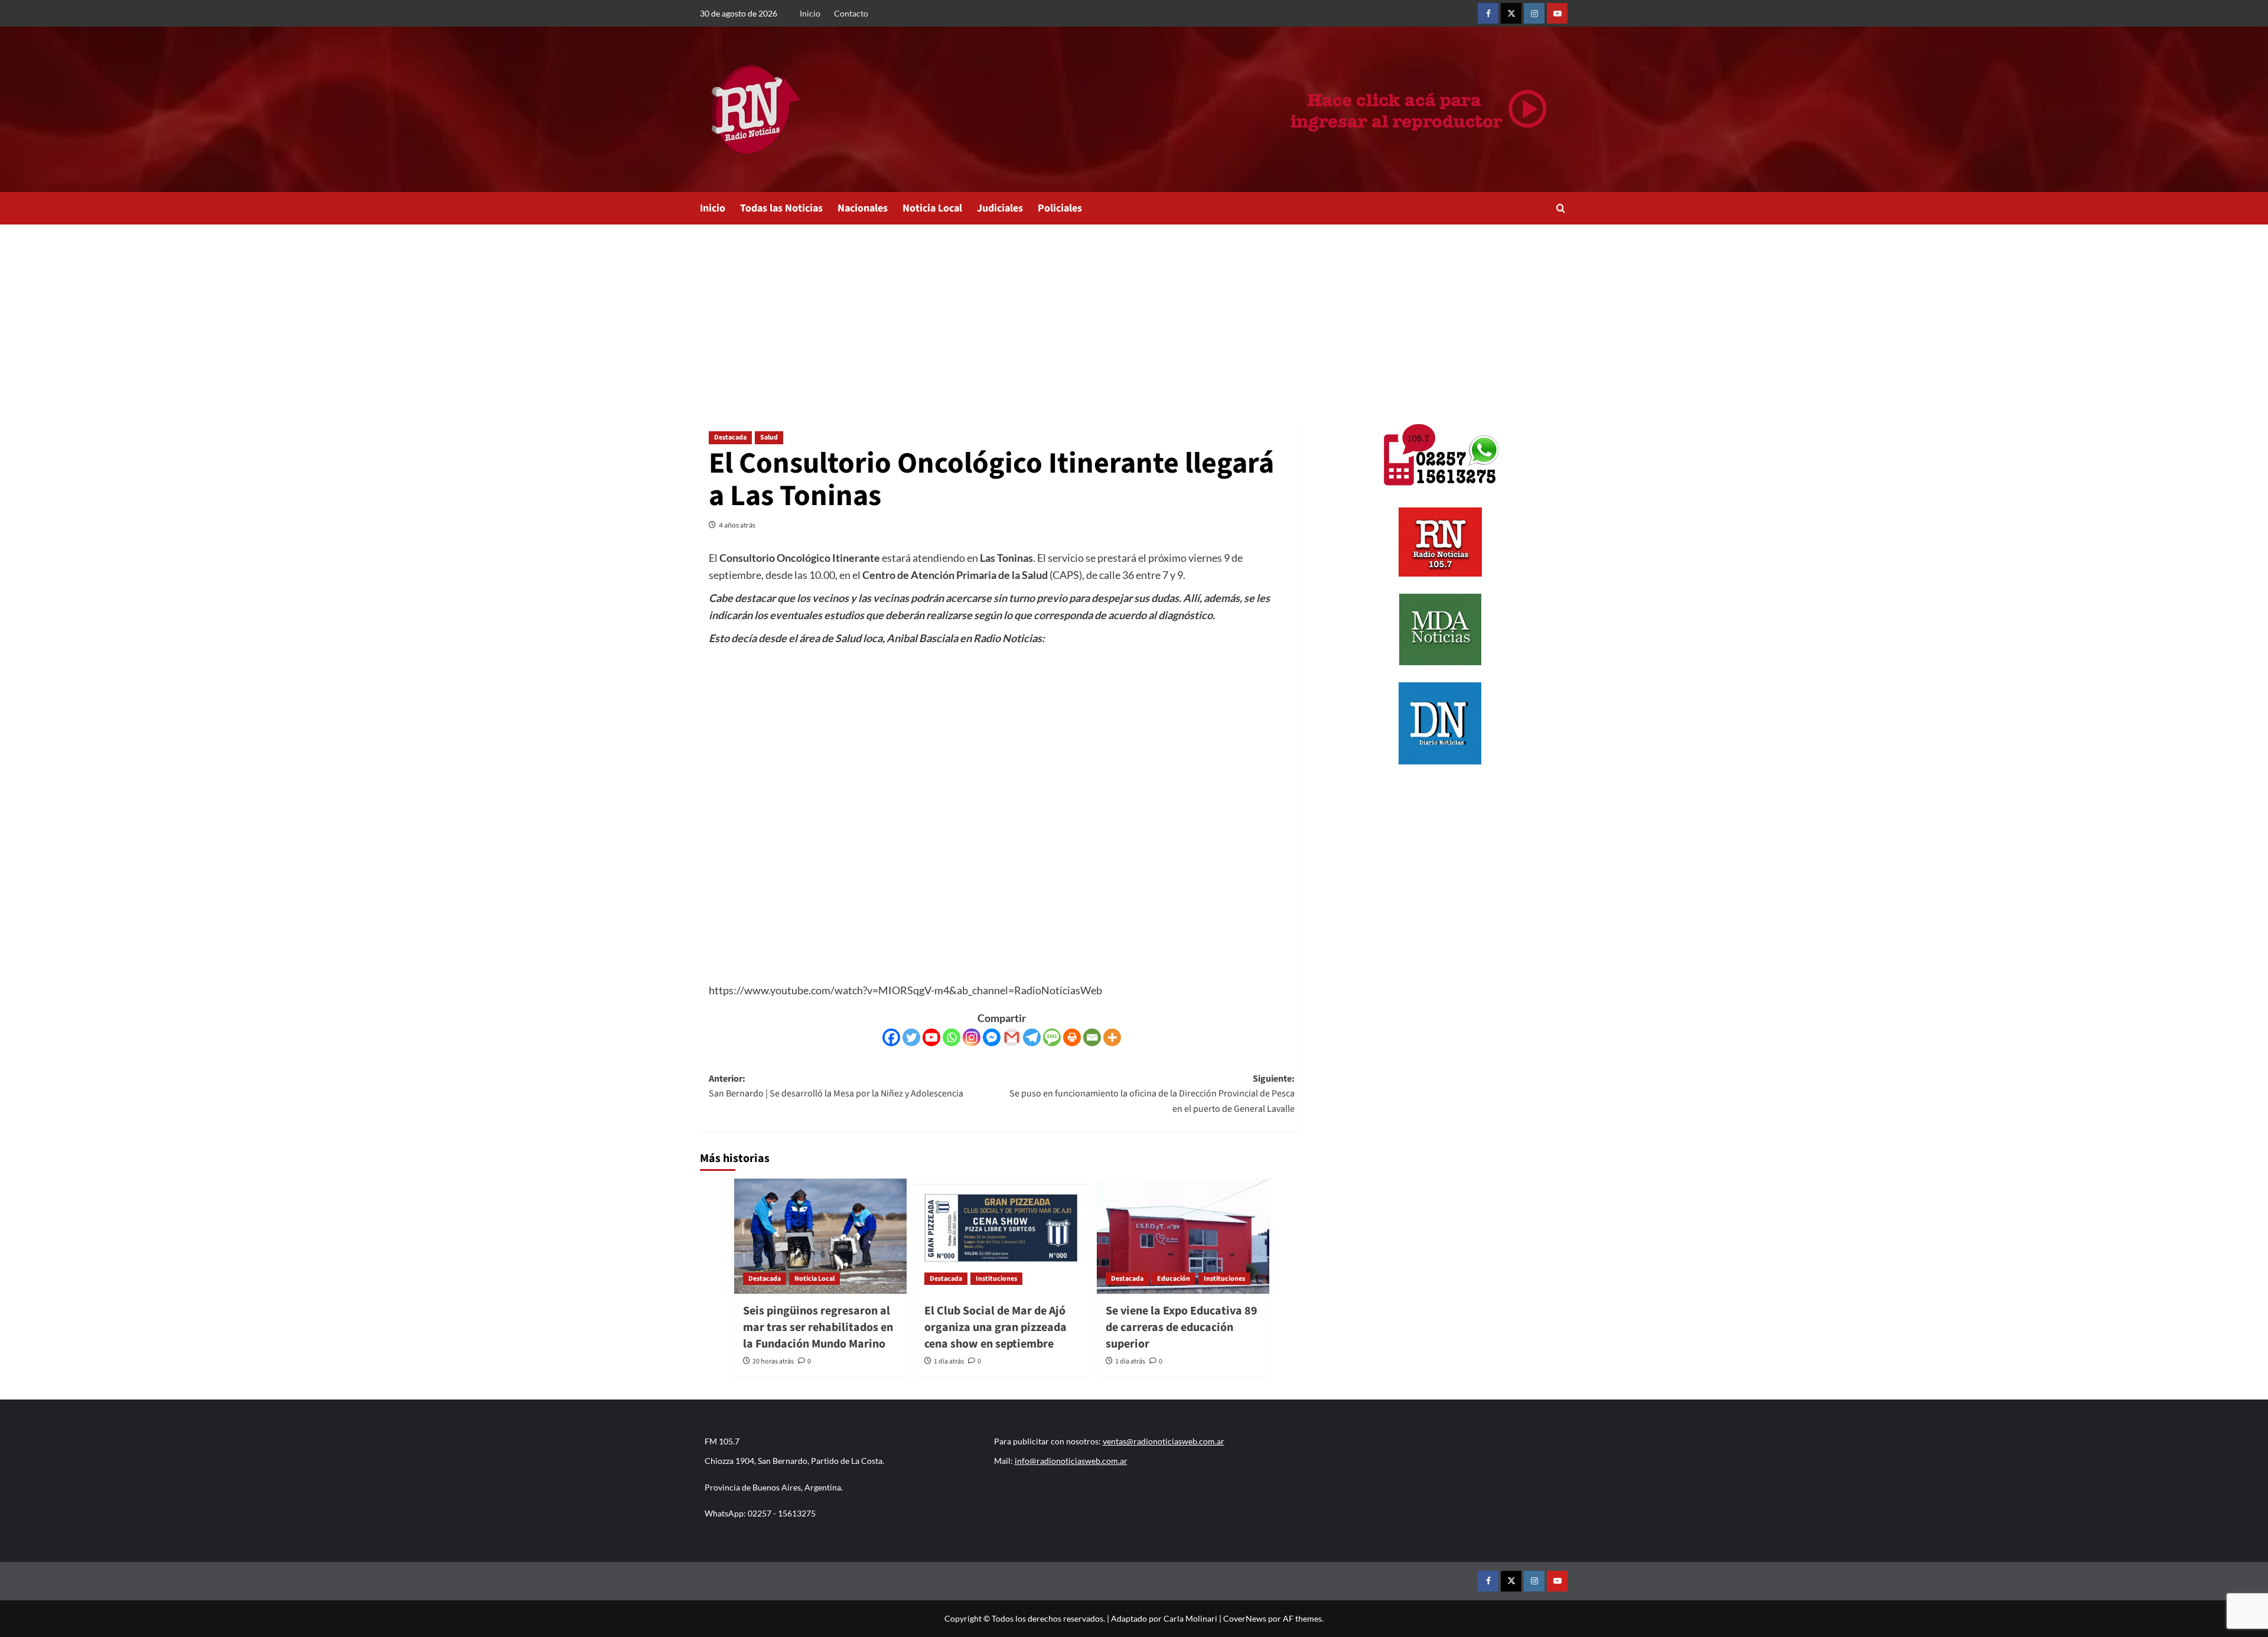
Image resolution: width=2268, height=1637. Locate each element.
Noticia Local (932, 208)
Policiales (1060, 208)
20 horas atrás (773, 1361)
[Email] (1092, 1037)
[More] (1112, 1037)
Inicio (810, 13)
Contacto (851, 13)
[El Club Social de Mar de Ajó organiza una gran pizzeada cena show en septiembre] (1002, 1236)
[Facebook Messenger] (992, 1037)
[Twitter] (911, 1037)
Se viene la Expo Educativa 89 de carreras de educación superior (1182, 1327)
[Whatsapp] (951, 1037)
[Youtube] (931, 1037)
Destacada (730, 437)
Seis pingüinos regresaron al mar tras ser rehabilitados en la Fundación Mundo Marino (818, 1327)
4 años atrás (737, 525)
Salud (769, 437)
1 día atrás (949, 1361)
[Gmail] (1012, 1037)
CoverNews (1245, 1618)
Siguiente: (1152, 1094)
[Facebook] (891, 1037)
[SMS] (1052, 1037)
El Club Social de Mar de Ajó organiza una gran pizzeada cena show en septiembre (995, 1327)
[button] (1561, 208)
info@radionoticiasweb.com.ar (1071, 1461)
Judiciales (1000, 208)
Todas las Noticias (781, 208)
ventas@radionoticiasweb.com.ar (1164, 1441)
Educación (1174, 1279)
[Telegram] (1032, 1037)
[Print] (1072, 1037)
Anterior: (836, 1086)
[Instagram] (972, 1037)
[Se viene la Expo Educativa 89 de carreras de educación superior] (1183, 1236)
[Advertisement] (1134, 313)
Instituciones (996, 1279)
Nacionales (863, 208)
